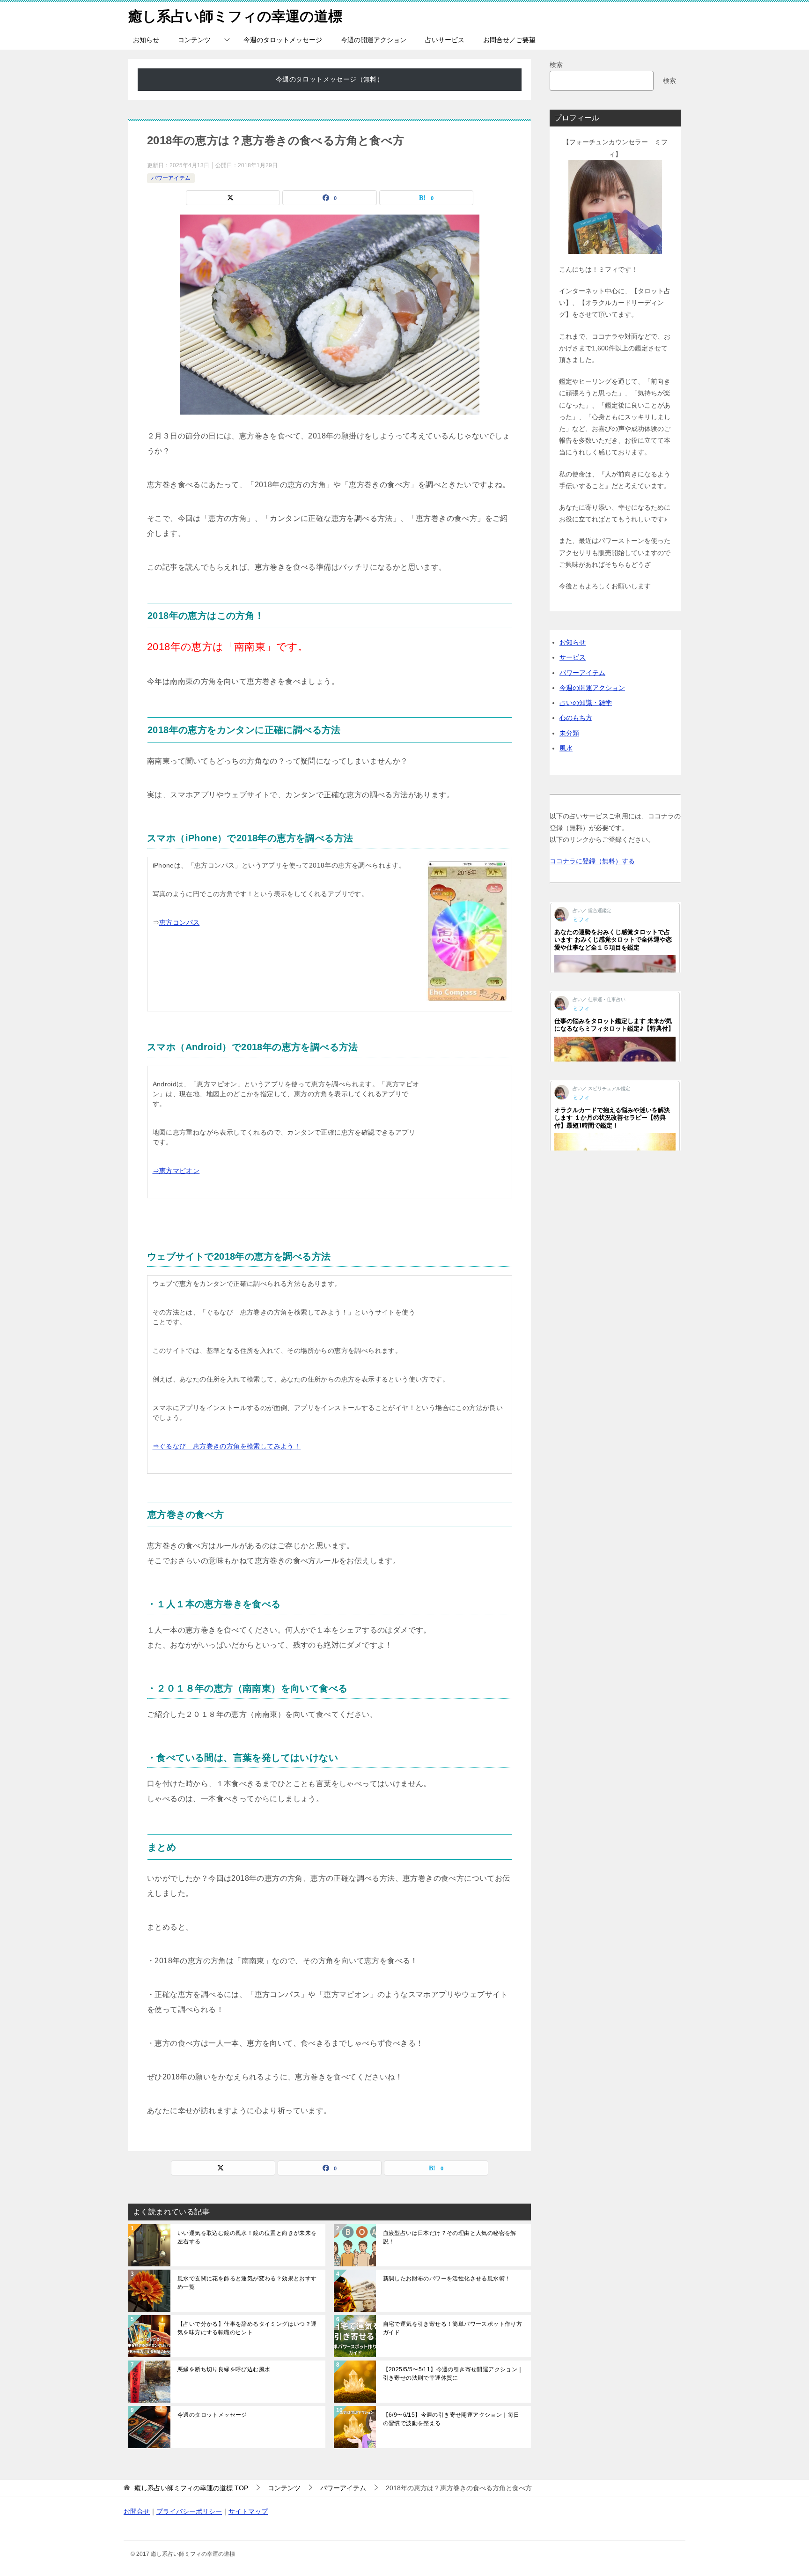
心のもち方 (576, 718)
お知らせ (146, 40)
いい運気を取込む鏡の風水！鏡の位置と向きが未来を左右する (247, 2237)
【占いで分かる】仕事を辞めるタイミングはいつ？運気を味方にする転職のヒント (247, 2328)
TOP (191, 2488)
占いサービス (445, 40)
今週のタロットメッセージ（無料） (330, 79)
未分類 (569, 733)
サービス (573, 657)
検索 (556, 65)
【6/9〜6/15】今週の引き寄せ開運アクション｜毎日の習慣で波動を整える (451, 2419)
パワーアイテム (171, 178)
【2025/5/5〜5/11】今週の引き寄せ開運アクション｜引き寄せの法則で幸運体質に (453, 2374)
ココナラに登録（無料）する (592, 861)
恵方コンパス (179, 922)
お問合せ (137, 2511)
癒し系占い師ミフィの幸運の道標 (235, 16)
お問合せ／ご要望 (509, 40)
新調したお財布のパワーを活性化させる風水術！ (447, 2279)
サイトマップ (248, 2511)
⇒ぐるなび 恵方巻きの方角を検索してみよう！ (227, 1446)
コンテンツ (194, 40)
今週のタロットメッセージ (283, 40)
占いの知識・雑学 (586, 703)
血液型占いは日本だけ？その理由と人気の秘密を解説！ (450, 2237)
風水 (566, 748)
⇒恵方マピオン (176, 1171)
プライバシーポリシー (189, 2511)
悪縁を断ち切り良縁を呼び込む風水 (224, 2369)
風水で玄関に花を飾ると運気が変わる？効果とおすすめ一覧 (247, 2283)
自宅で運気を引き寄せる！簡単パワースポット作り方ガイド (453, 2328)
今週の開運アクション (374, 40)
